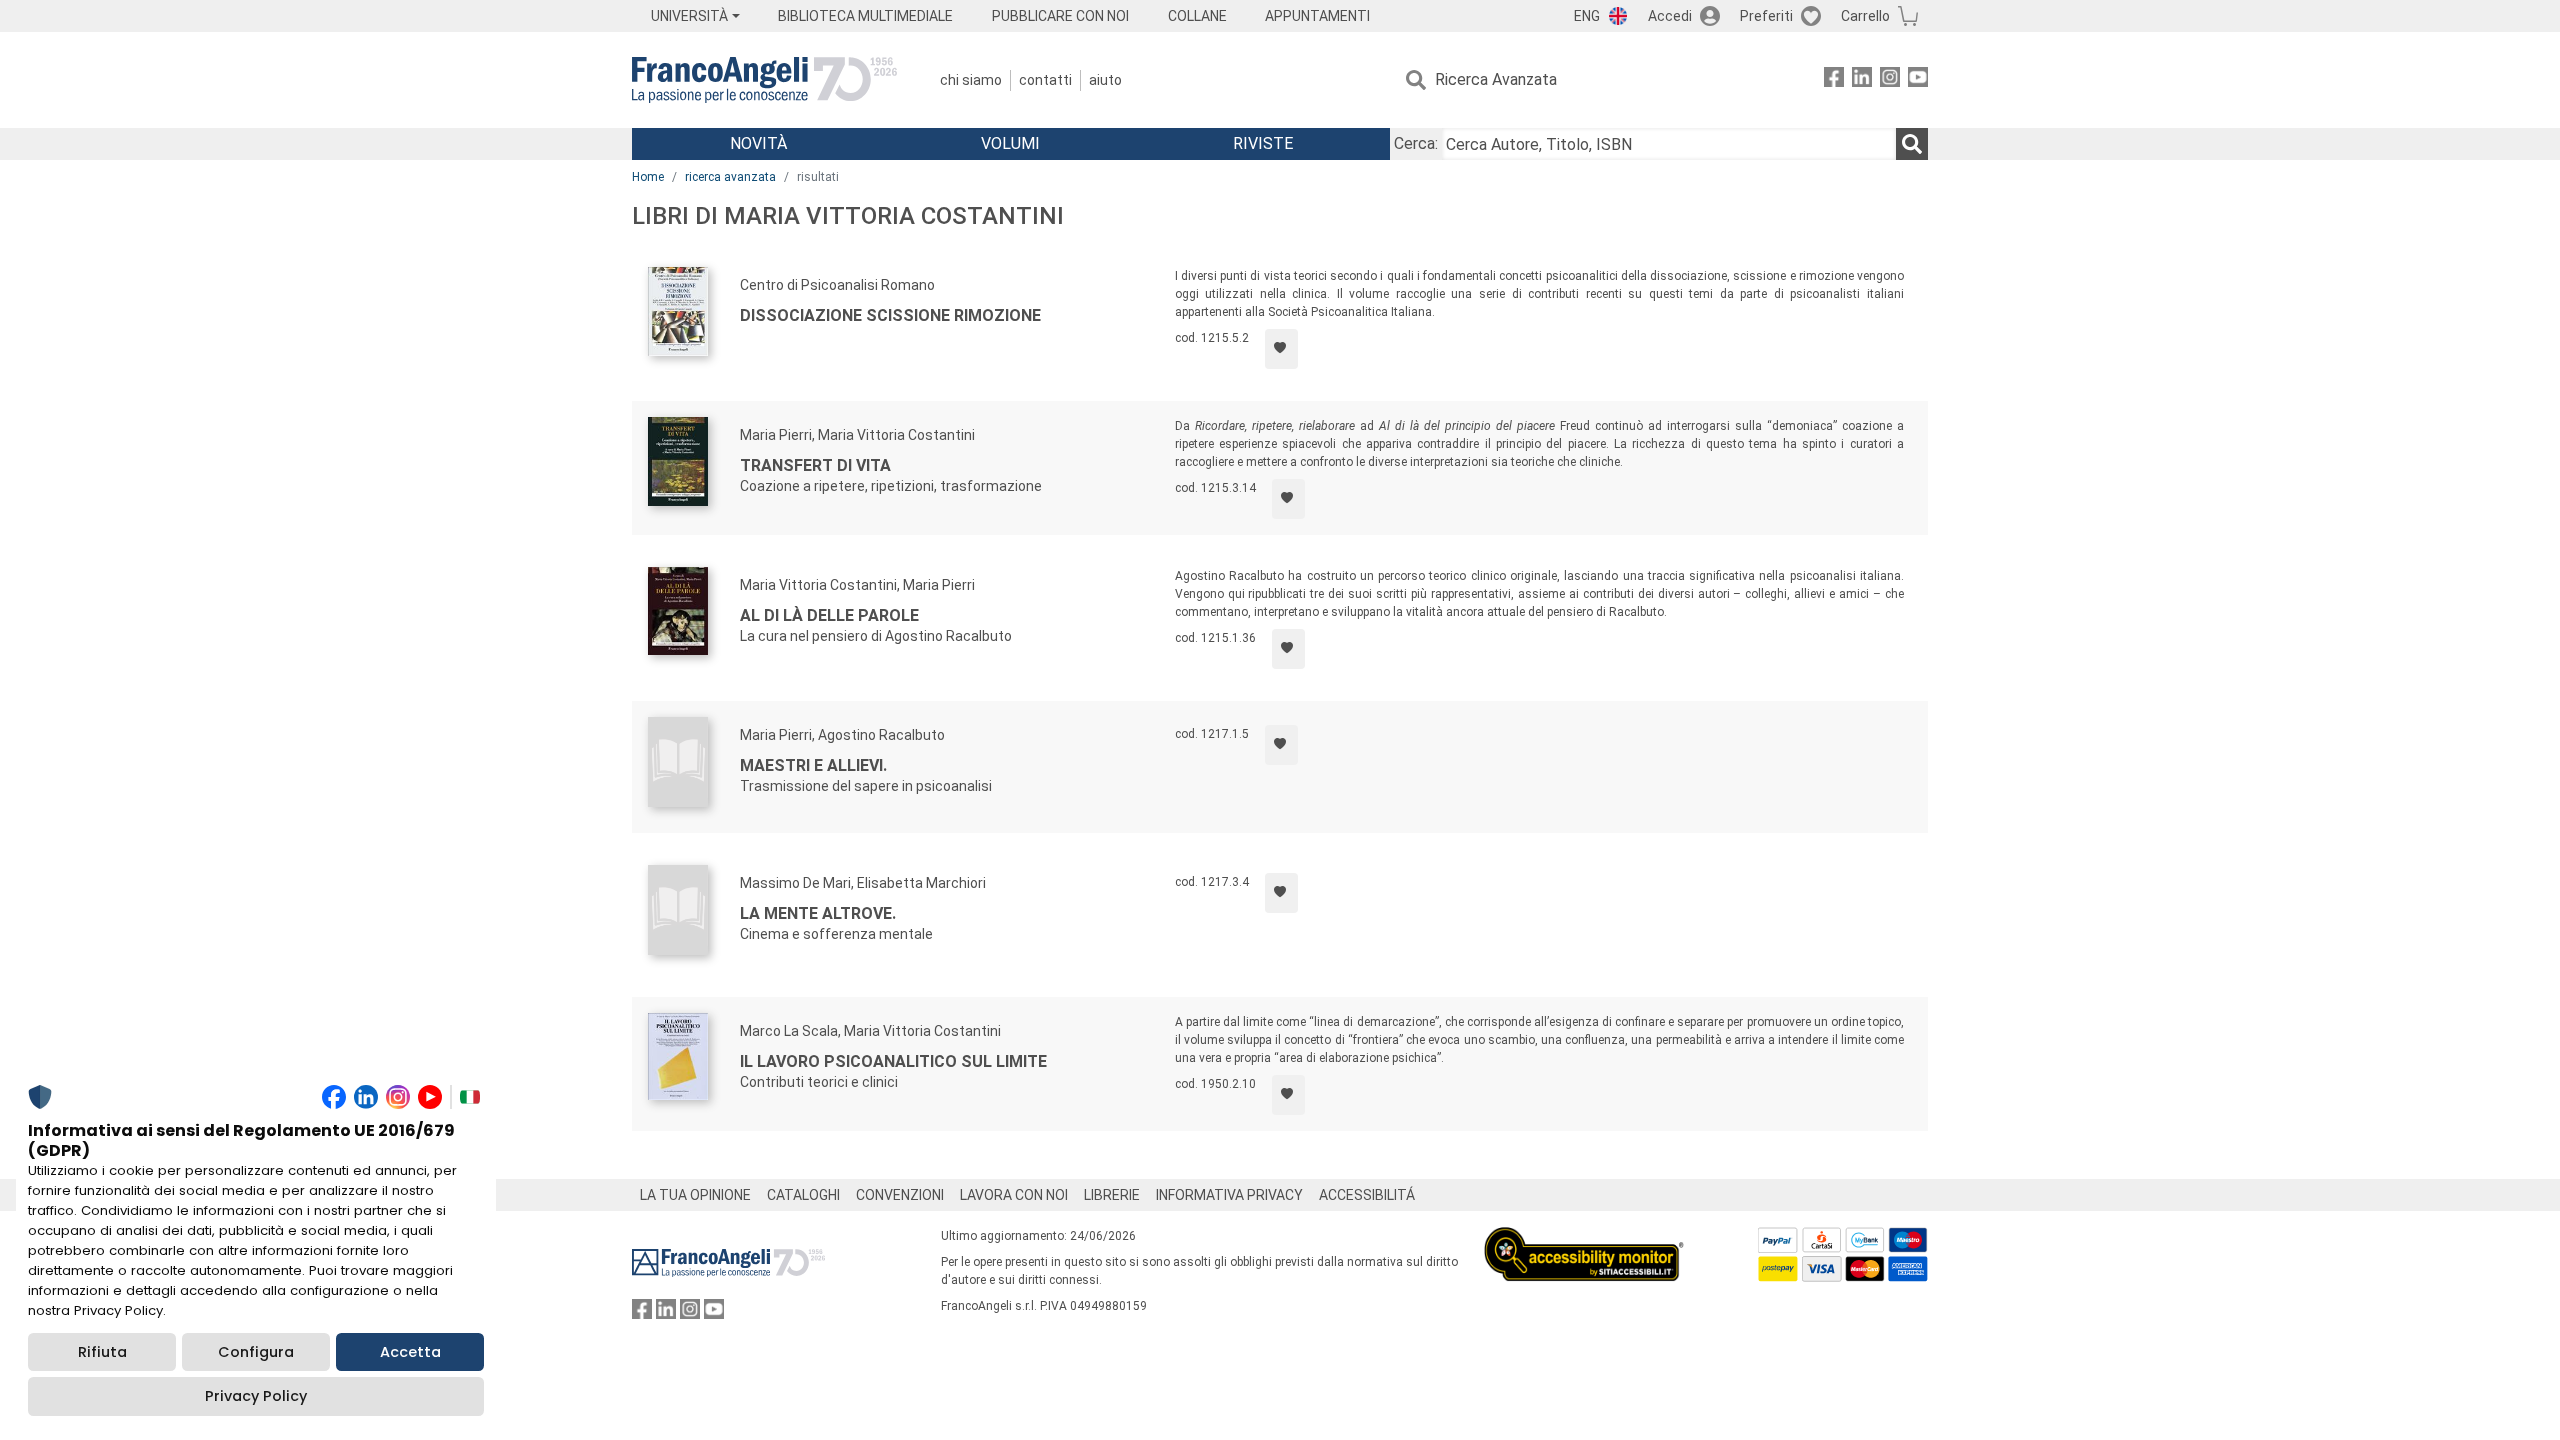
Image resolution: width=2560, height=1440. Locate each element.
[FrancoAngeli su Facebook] (1834, 80)
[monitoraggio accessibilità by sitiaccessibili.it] (1584, 1238)
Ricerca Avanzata (1496, 79)
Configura (256, 1352)
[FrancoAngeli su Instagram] (1890, 80)
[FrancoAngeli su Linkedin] (1862, 80)
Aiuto (1105, 80)
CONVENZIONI (900, 1195)
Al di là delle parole (829, 615)
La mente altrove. (818, 913)
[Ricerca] (1912, 144)
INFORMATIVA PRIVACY (1229, 1195)
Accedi (1670, 16)
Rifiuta (102, 1352)
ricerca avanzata (730, 177)
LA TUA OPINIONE (695, 1195)
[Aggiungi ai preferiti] (1281, 349)
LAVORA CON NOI (1014, 1195)
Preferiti (1766, 16)
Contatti (1045, 80)
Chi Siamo (971, 80)
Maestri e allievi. (813, 765)
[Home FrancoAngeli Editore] (764, 80)
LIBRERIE (1112, 1195)
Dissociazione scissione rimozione (890, 315)
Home (648, 177)
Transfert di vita (815, 465)
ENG (1587, 16)
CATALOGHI (803, 1195)
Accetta (410, 1352)
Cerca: (1416, 143)
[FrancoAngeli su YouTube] (1918, 80)
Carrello (1865, 16)
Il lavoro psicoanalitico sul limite (893, 1061)
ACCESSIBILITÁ (1367, 1195)
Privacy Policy (256, 1396)
